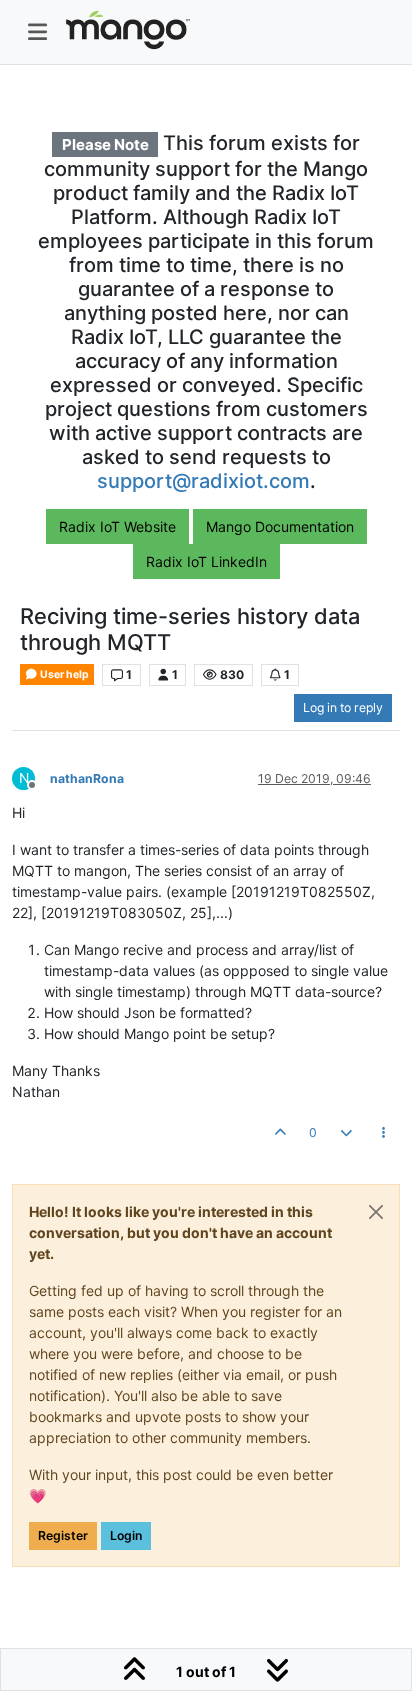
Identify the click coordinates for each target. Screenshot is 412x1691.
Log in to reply (343, 707)
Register (63, 1535)
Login (126, 1535)
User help (63, 674)
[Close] (376, 1212)
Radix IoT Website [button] (117, 526)
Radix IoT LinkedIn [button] (206, 561)
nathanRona (87, 778)
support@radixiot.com (203, 481)
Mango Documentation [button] (280, 526)
